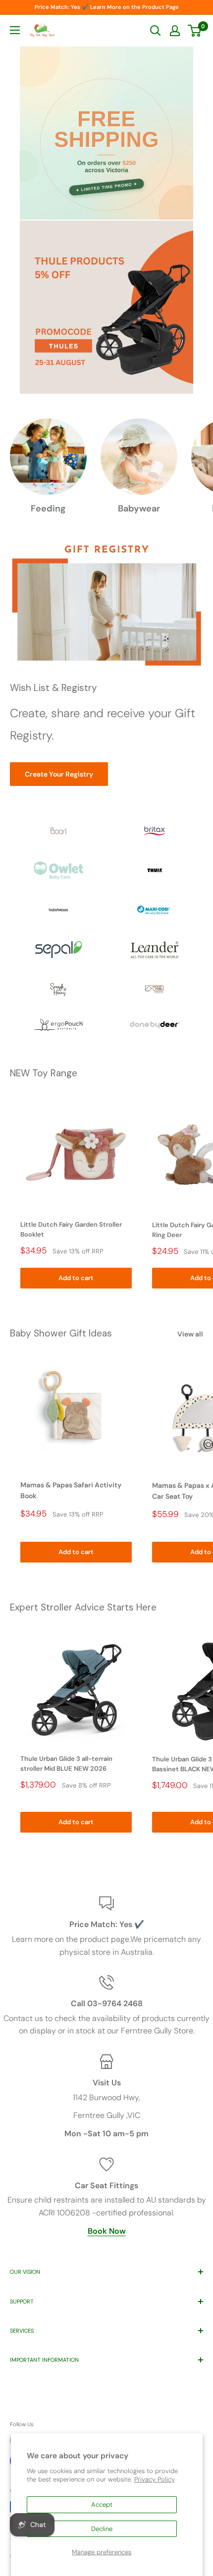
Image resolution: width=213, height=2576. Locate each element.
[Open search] (156, 31)
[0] (195, 31)
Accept (102, 2505)
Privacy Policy (155, 2479)
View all (190, 1334)
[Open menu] (15, 30)
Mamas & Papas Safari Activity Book (71, 1490)
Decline (102, 2529)
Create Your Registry (59, 774)
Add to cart (76, 1278)
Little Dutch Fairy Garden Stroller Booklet (71, 1229)
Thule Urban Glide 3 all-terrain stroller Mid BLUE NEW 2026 (66, 1764)
